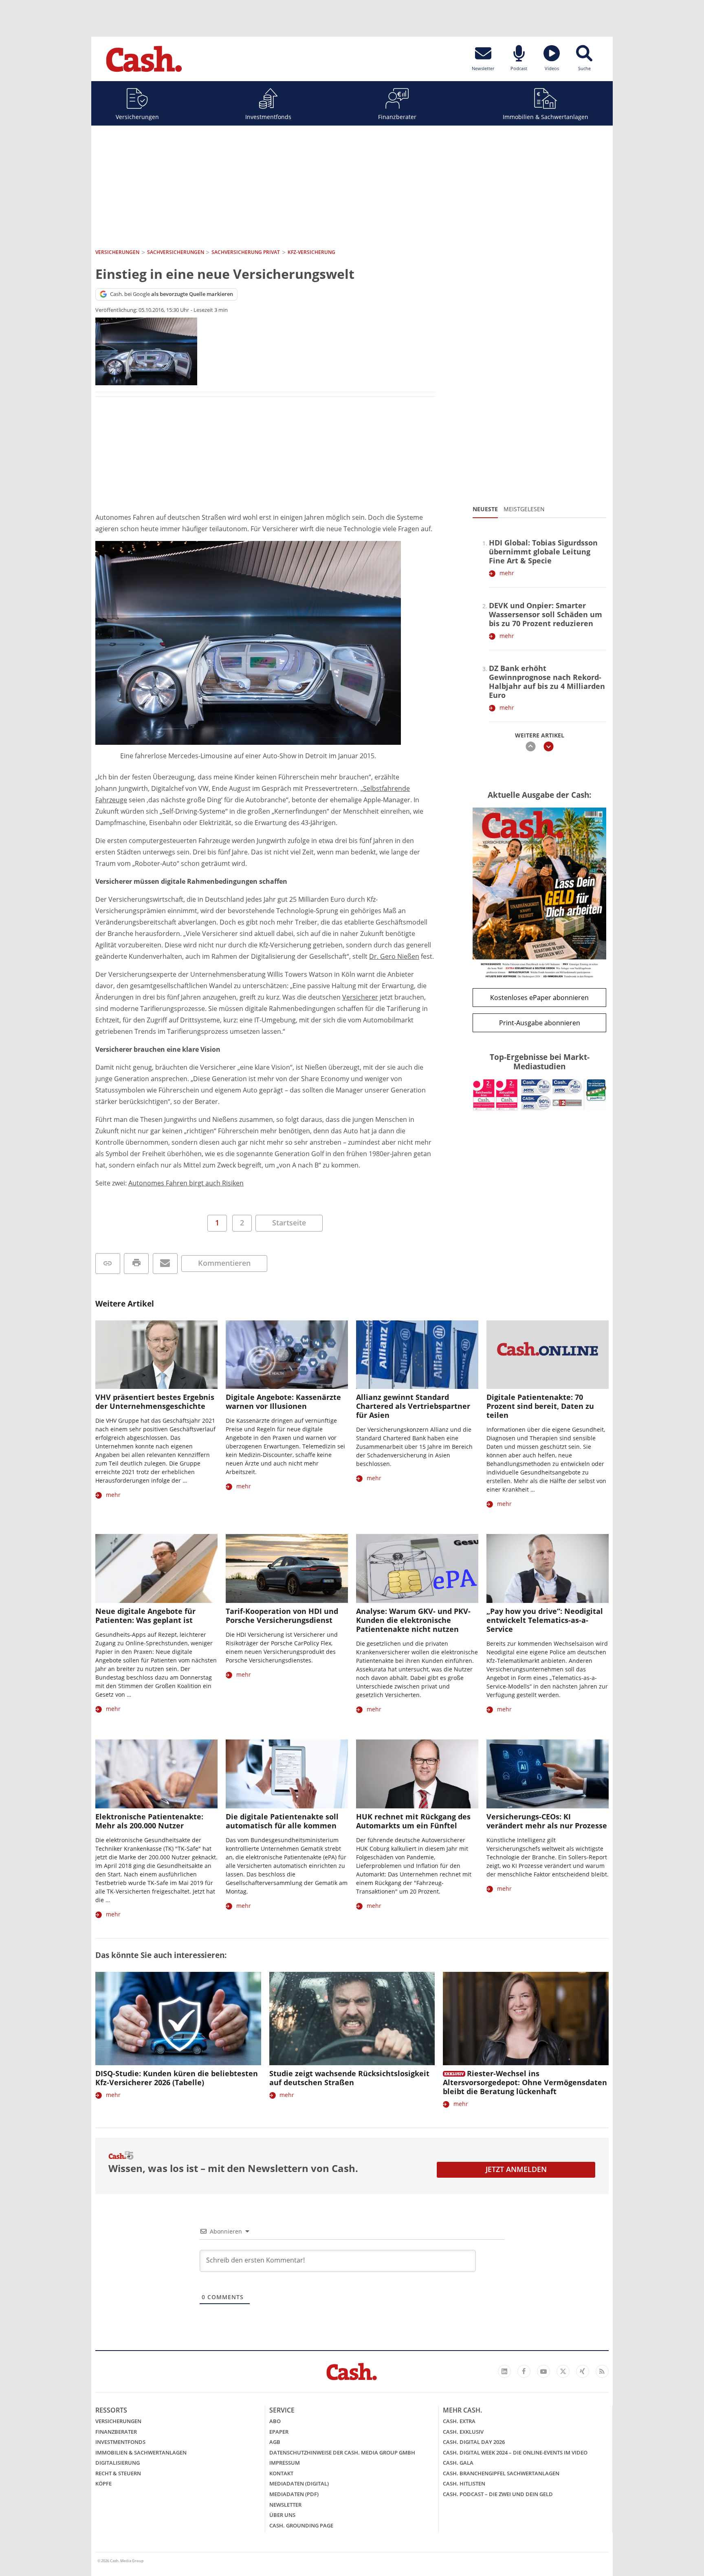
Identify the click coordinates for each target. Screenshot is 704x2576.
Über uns (282, 2515)
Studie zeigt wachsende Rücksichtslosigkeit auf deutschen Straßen (349, 2078)
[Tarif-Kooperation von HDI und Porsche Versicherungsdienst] (287, 1568)
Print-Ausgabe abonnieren (540, 1023)
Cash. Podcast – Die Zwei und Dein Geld (498, 2494)
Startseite (289, 1223)
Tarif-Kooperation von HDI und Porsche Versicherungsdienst (282, 1616)
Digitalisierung (118, 2463)
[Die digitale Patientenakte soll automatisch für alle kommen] (287, 1774)
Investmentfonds (268, 117)
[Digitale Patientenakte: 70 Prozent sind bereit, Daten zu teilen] (548, 1355)
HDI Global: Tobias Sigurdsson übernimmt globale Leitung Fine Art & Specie (543, 552)
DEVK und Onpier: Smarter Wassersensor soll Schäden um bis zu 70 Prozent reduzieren (546, 614)
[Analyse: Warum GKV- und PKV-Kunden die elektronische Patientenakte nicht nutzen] (417, 1568)
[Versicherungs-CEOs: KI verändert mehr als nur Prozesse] (548, 1774)
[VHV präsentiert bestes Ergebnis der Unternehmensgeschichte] (156, 1355)
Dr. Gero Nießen (394, 956)
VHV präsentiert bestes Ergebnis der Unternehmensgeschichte (155, 1402)
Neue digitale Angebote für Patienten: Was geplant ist (145, 1616)
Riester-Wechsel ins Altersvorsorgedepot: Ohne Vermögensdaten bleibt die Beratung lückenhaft (525, 2082)
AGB (275, 2442)
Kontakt (281, 2473)
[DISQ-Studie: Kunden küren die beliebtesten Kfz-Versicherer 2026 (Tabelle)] (178, 2019)
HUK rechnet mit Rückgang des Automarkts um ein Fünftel (413, 1821)
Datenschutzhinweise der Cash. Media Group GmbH (342, 2452)
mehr (507, 573)
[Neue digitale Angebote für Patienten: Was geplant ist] (156, 1568)
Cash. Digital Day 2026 (474, 2442)
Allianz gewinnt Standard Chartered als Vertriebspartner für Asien (413, 1406)
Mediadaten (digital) (299, 2483)
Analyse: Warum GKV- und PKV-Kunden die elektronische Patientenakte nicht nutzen (413, 1620)
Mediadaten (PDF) (294, 2494)
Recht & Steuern (118, 2473)
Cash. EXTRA (459, 2421)
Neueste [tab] (485, 509)
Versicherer (360, 997)
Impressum (285, 2463)
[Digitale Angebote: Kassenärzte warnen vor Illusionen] (287, 1355)
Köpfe (103, 2483)
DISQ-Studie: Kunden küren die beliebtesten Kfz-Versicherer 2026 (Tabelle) (177, 2078)
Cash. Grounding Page (301, 2525)
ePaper (279, 2432)
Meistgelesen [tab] (524, 509)
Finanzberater (397, 117)
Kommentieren (224, 1263)
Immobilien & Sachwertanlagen (546, 117)
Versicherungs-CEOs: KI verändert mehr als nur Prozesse (547, 1821)
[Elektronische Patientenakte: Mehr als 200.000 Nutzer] (156, 1774)
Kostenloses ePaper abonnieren (539, 998)
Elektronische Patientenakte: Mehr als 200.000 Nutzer (149, 1821)
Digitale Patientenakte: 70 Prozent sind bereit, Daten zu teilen (540, 1406)
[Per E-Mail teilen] (165, 1264)
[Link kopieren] (108, 1264)
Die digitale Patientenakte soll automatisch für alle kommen (282, 1821)
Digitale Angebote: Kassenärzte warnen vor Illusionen (283, 1402)
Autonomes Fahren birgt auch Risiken (186, 1183)
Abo (275, 2421)
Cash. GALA (458, 2463)
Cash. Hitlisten (464, 2483)
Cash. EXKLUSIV (463, 2432)
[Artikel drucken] (136, 1264)
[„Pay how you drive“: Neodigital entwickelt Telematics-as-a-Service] (548, 1568)
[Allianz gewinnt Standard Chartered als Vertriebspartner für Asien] (417, 1355)
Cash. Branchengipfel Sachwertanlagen (501, 2473)
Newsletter (285, 2505)
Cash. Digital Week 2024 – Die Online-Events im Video (515, 2452)
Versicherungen (137, 117)
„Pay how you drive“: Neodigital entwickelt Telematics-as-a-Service (545, 1620)
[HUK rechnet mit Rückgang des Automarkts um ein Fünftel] (417, 1774)
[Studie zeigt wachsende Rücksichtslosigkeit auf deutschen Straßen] (352, 2019)
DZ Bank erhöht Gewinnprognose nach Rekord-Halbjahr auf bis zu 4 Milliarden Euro (547, 682)
